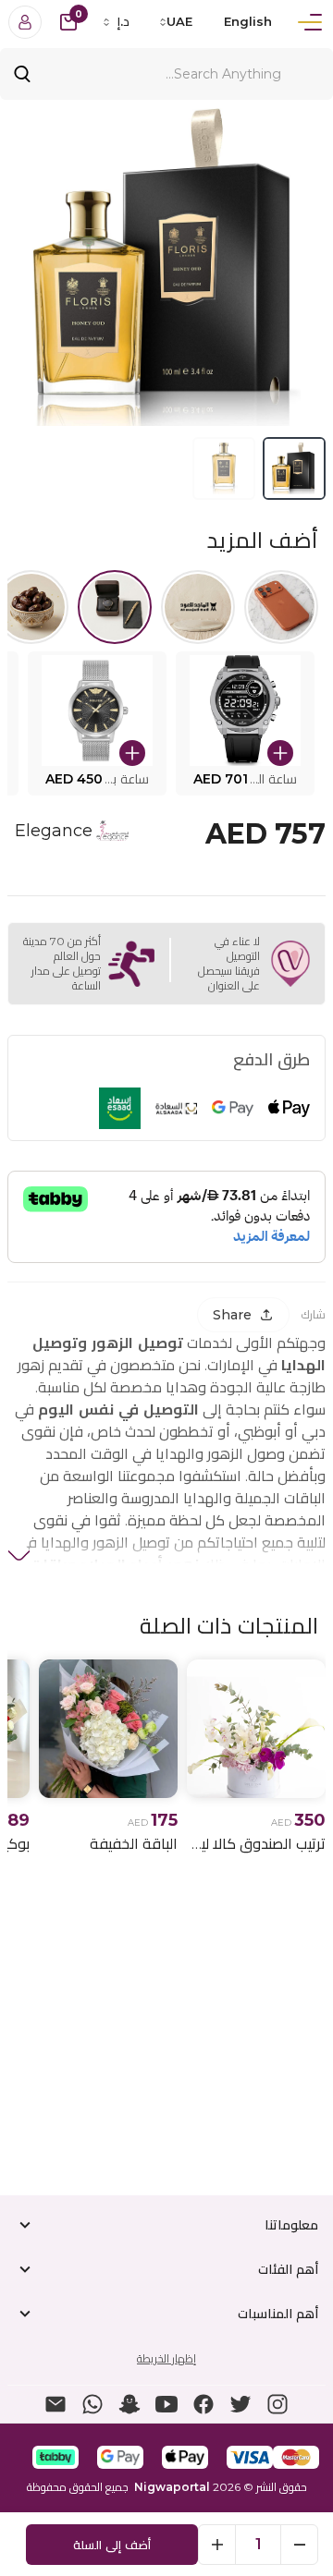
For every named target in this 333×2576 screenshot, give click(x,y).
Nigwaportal (172, 2487)
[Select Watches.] (115, 607)
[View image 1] (294, 468)
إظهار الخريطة (166, 2358)
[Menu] (310, 22)
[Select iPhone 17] (281, 607)
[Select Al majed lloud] (198, 607)
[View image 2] (224, 468)
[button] (245, 723)
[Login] (25, 22)
